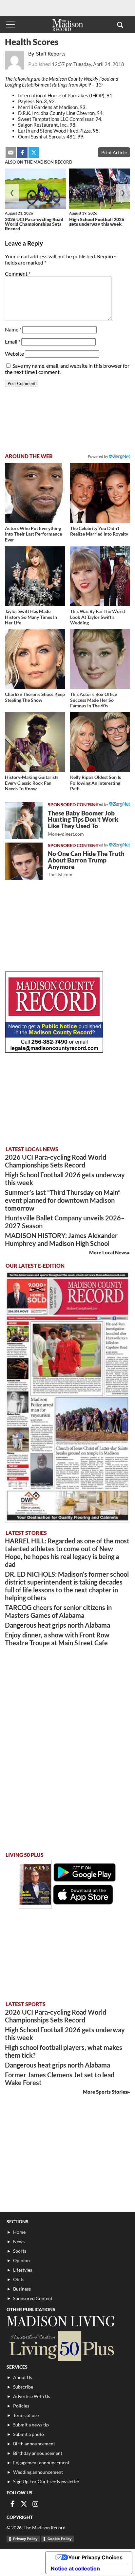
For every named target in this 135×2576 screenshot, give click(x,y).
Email (13, 341)
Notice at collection (75, 2568)
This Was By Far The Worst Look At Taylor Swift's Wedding (98, 617)
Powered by (98, 804)
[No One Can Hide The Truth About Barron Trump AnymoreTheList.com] (24, 861)
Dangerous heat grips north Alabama (58, 1625)
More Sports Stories (105, 2092)
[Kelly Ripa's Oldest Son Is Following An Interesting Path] (100, 742)
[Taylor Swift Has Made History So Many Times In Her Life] (35, 576)
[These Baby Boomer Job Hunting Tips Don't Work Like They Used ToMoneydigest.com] (24, 821)
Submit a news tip (31, 2425)
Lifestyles (23, 2270)
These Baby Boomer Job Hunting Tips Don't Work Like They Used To (83, 823)
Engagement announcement (41, 2463)
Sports (20, 2251)
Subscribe (23, 2387)
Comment (18, 274)
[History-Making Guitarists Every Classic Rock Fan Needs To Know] (35, 742)
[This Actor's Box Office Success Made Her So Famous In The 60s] (100, 659)
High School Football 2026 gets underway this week (97, 222)
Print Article (114, 152)
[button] (120, 24)
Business (22, 2289)
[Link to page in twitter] (34, 153)
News (19, 2241)
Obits (19, 2279)
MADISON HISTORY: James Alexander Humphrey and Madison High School (61, 1239)
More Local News (108, 1252)
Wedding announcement (38, 2472)
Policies (21, 2406)
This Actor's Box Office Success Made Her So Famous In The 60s (94, 700)
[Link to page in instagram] (35, 2504)
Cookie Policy (59, 2539)
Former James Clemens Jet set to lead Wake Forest (60, 2079)
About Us (23, 2377)
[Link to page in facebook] (22, 153)
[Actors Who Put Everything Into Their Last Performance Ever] (35, 493)
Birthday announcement (38, 2453)
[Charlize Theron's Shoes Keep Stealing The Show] (35, 659)
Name (13, 329)
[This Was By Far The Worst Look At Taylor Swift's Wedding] (100, 576)
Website (14, 354)
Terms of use (26, 2415)
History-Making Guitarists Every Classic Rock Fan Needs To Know (32, 783)
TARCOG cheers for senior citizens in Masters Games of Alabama (58, 1611)
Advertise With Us (32, 2396)
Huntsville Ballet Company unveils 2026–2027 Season (65, 1222)
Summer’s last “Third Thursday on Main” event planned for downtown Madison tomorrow (63, 1200)
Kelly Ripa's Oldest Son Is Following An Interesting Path (96, 783)
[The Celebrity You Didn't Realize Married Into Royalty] (100, 493)
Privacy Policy (25, 2539)
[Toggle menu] (10, 24)
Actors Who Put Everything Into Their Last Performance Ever (33, 534)
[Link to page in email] (11, 153)
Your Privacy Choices (95, 2557)
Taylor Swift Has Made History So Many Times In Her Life (31, 617)
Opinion (21, 2260)
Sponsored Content (33, 2298)
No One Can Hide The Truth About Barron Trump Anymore (86, 864)
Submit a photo (29, 2434)
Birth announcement (34, 2444)
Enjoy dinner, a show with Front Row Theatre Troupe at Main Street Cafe (57, 1639)
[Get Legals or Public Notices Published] (54, 1051)
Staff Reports (51, 53)
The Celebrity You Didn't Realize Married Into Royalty (99, 531)
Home (19, 2232)
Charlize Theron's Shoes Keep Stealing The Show (35, 697)
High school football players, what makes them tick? (64, 2051)
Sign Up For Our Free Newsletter (46, 2481)
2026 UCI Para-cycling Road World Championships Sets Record (34, 224)
